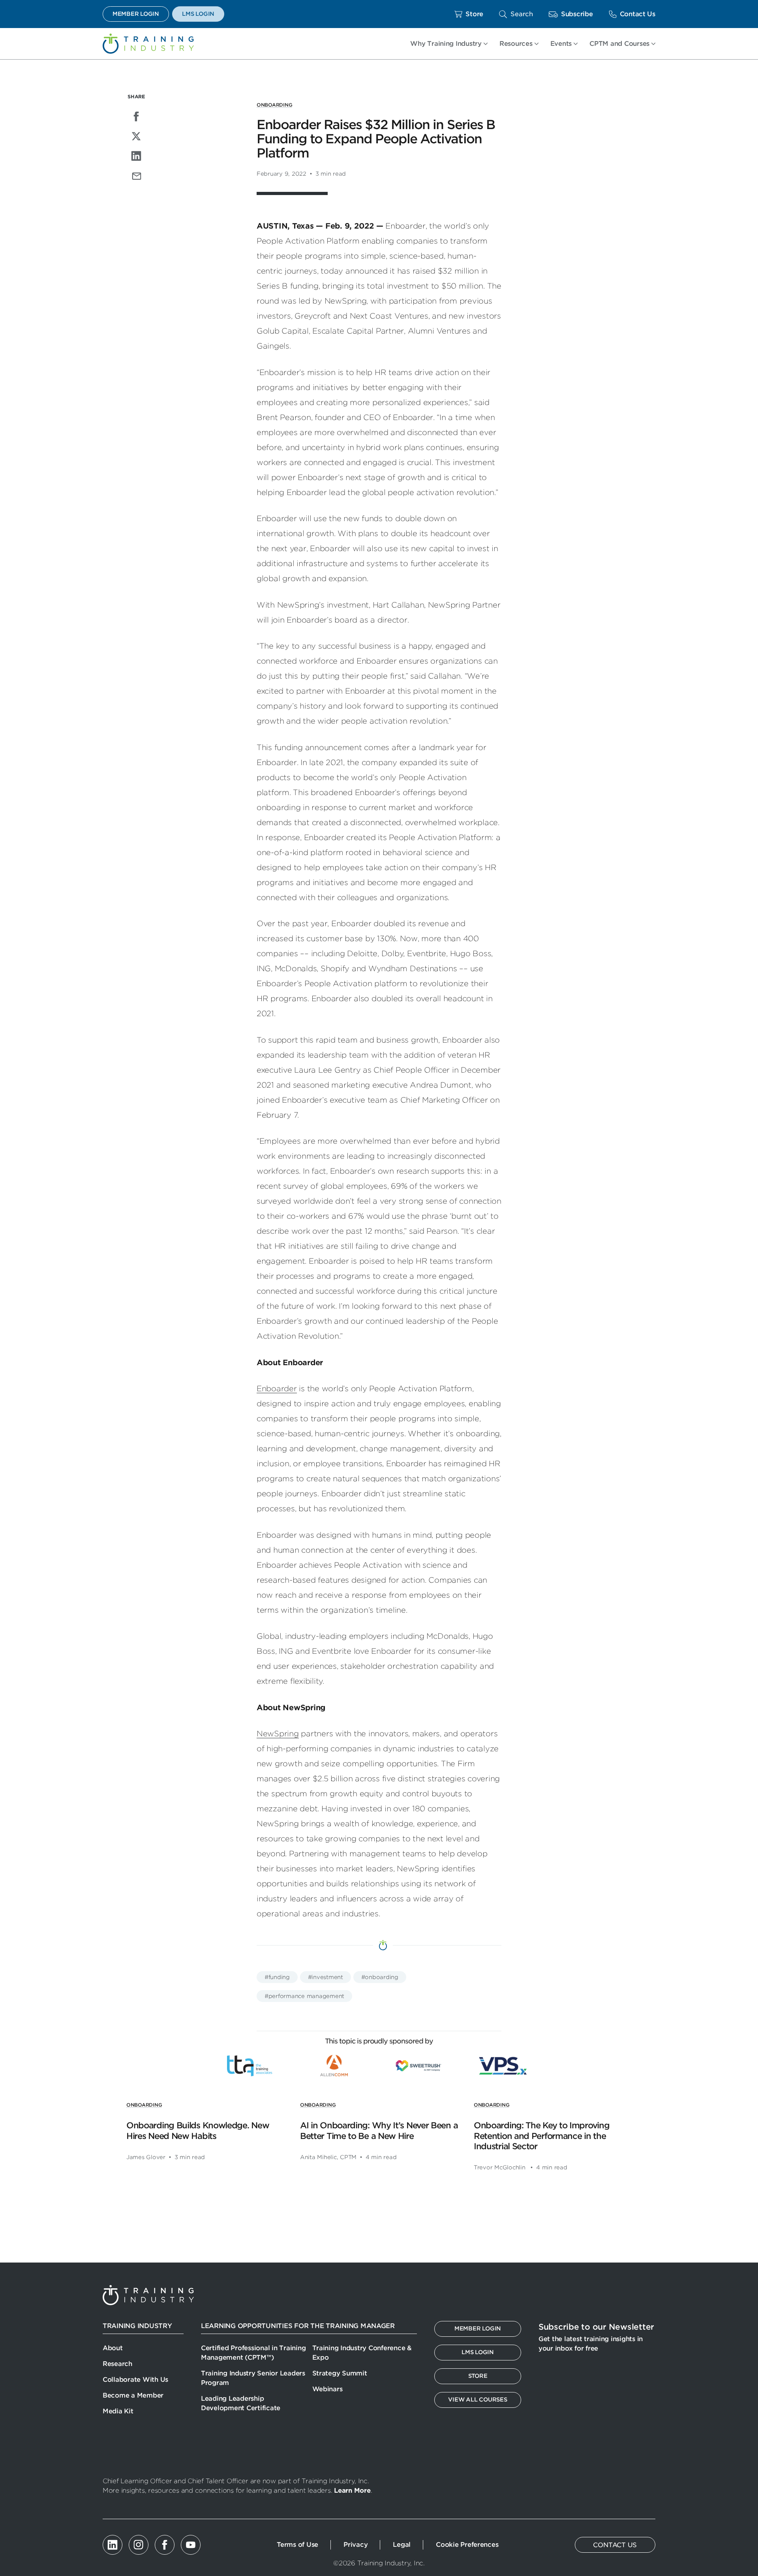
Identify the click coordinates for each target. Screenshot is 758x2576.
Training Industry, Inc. (148, 44)
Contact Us (638, 14)
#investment (326, 1977)
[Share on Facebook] (136, 116)
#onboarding (380, 1977)
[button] (516, 14)
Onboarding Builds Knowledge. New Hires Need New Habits (198, 2130)
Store (474, 14)
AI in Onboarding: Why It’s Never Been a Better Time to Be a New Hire (379, 2130)
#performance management (304, 1996)
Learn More (352, 2491)
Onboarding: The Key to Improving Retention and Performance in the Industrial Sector (541, 2136)
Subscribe (577, 14)
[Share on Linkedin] (136, 156)
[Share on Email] (136, 176)
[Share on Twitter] (136, 136)
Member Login (136, 14)
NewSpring (278, 1734)
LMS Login (198, 14)
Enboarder (277, 1389)
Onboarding (274, 105)
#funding (277, 1977)
